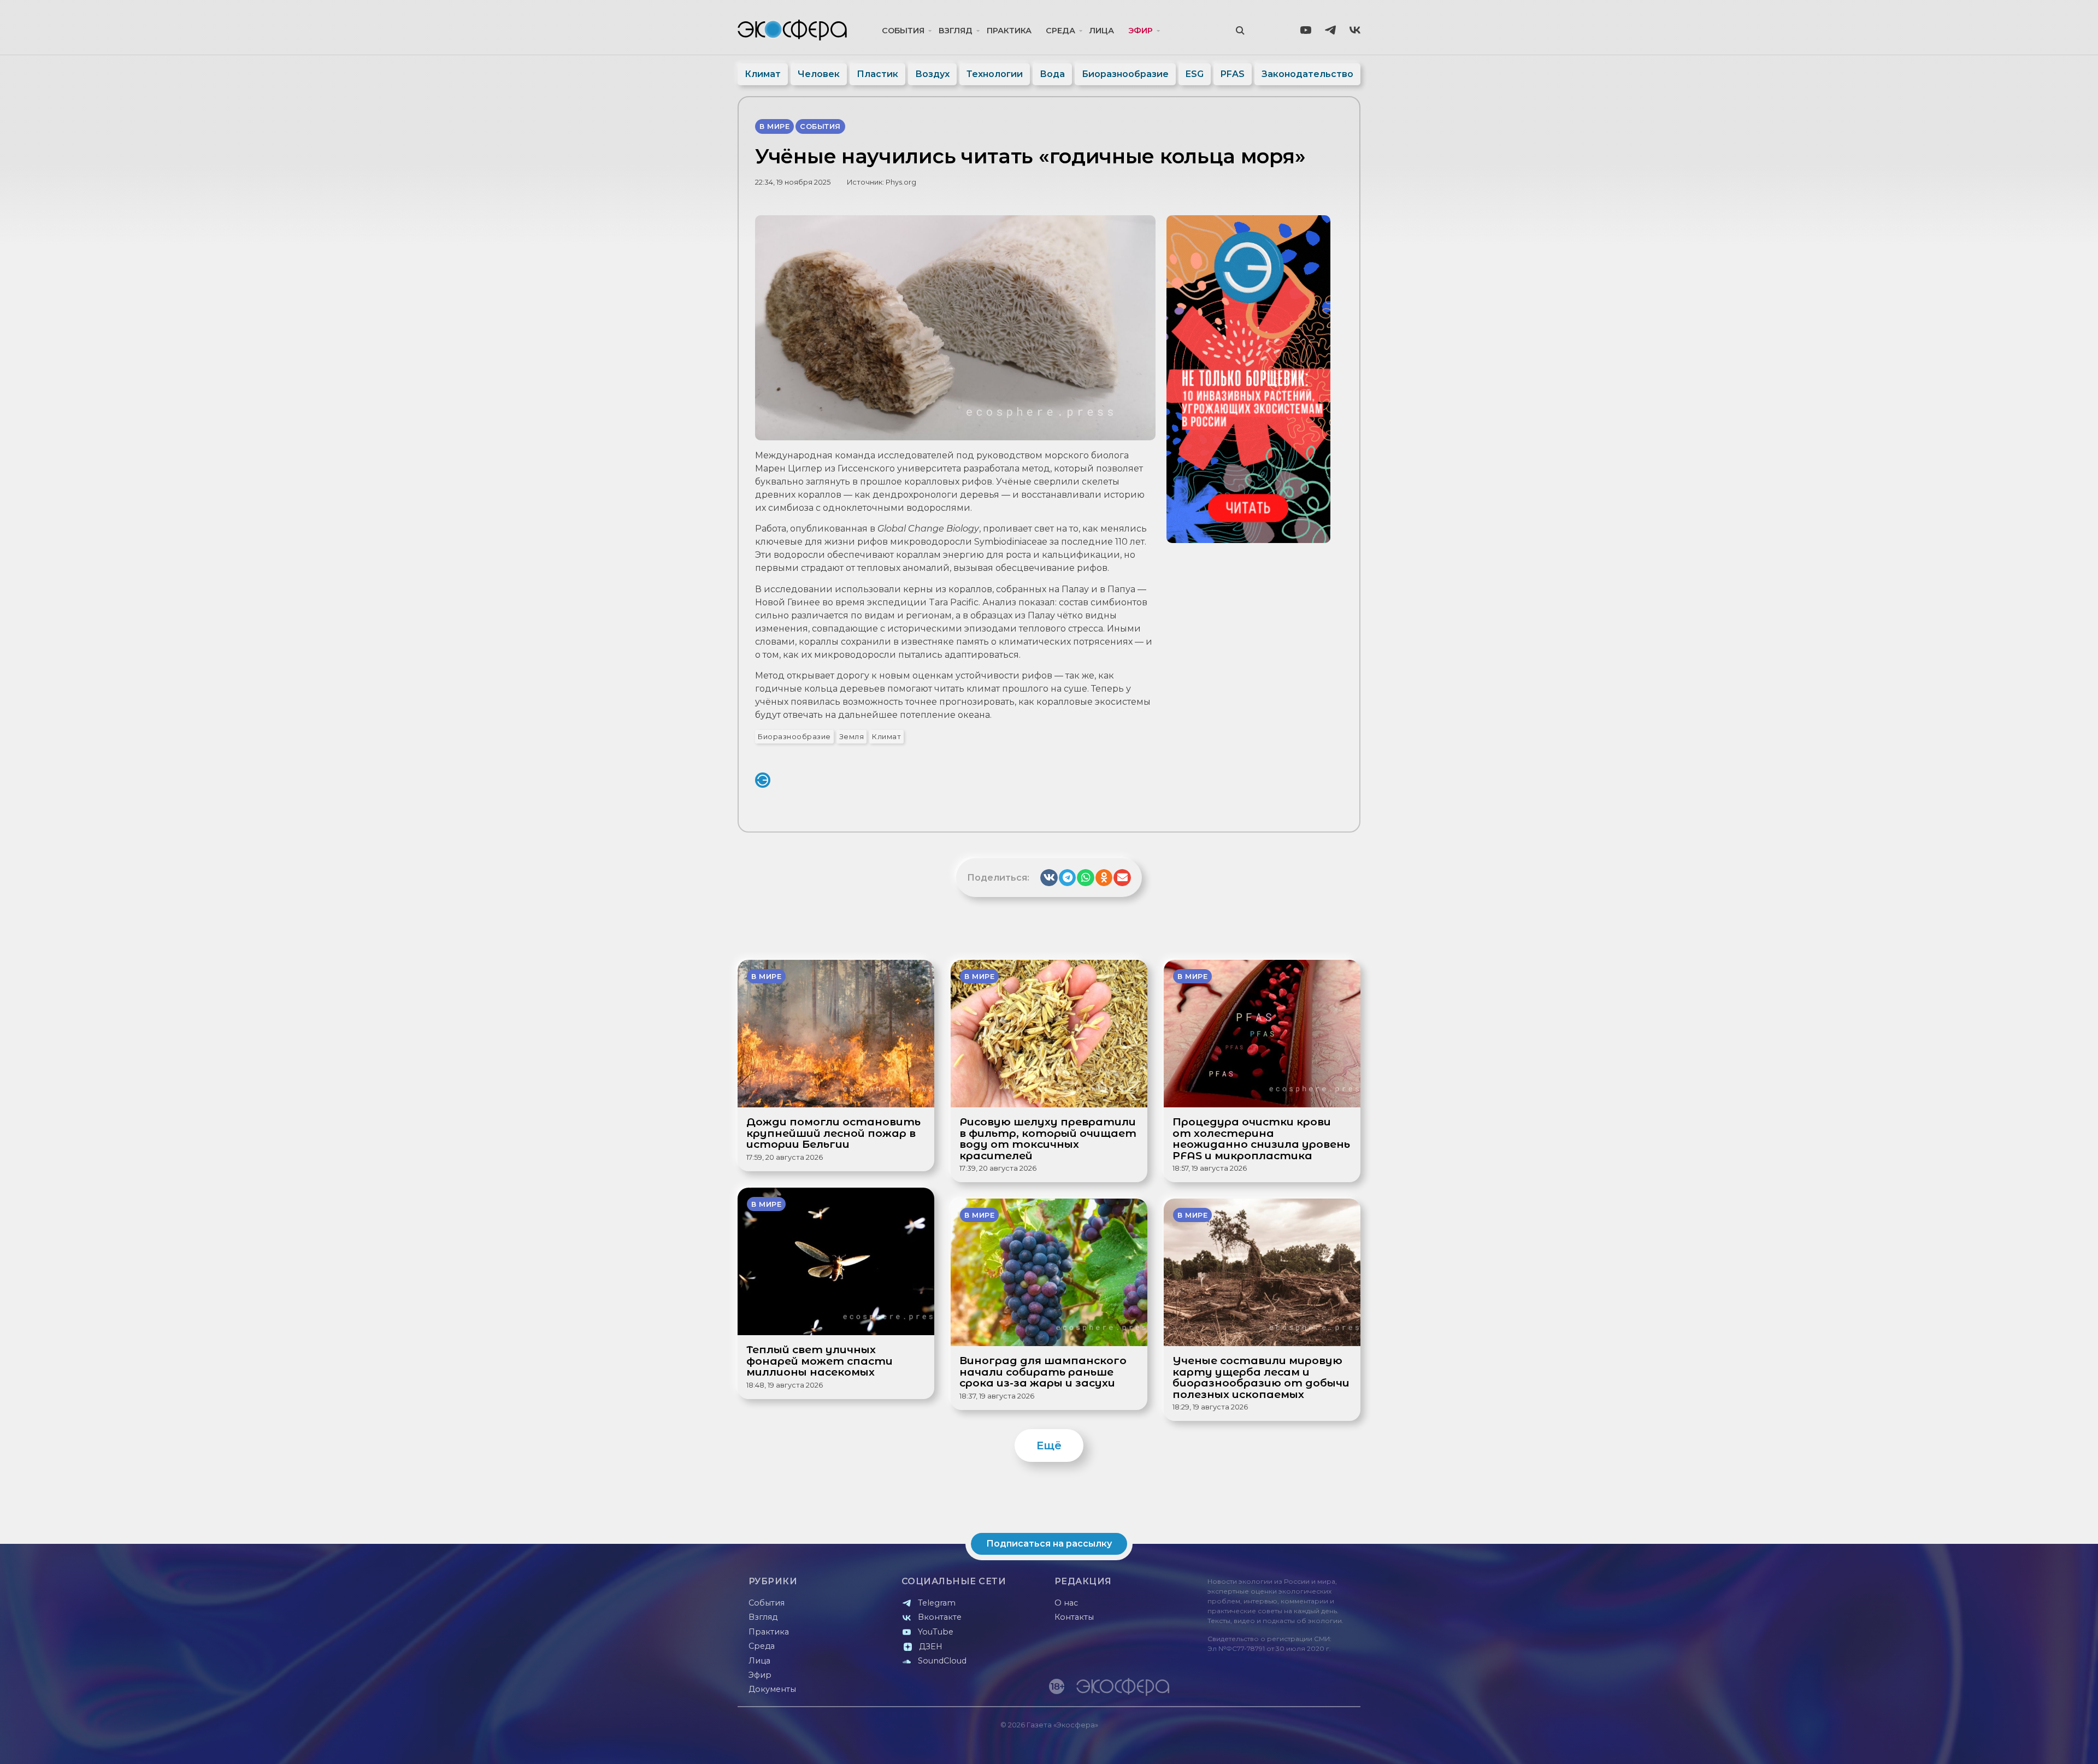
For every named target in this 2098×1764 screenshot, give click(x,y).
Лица (1102, 31)
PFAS (1233, 74)
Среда (1060, 31)
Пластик (877, 74)
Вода (1052, 74)
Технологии (995, 74)
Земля (852, 737)
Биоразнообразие (1125, 74)
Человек (819, 74)
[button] (1049, 878)
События (903, 31)
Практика (1009, 31)
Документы (772, 1689)
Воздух (932, 74)
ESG (1195, 74)
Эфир (1141, 31)
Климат (763, 74)
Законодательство (1307, 74)
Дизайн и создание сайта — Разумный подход (1293, 1745)
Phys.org (901, 182)
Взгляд (956, 31)
